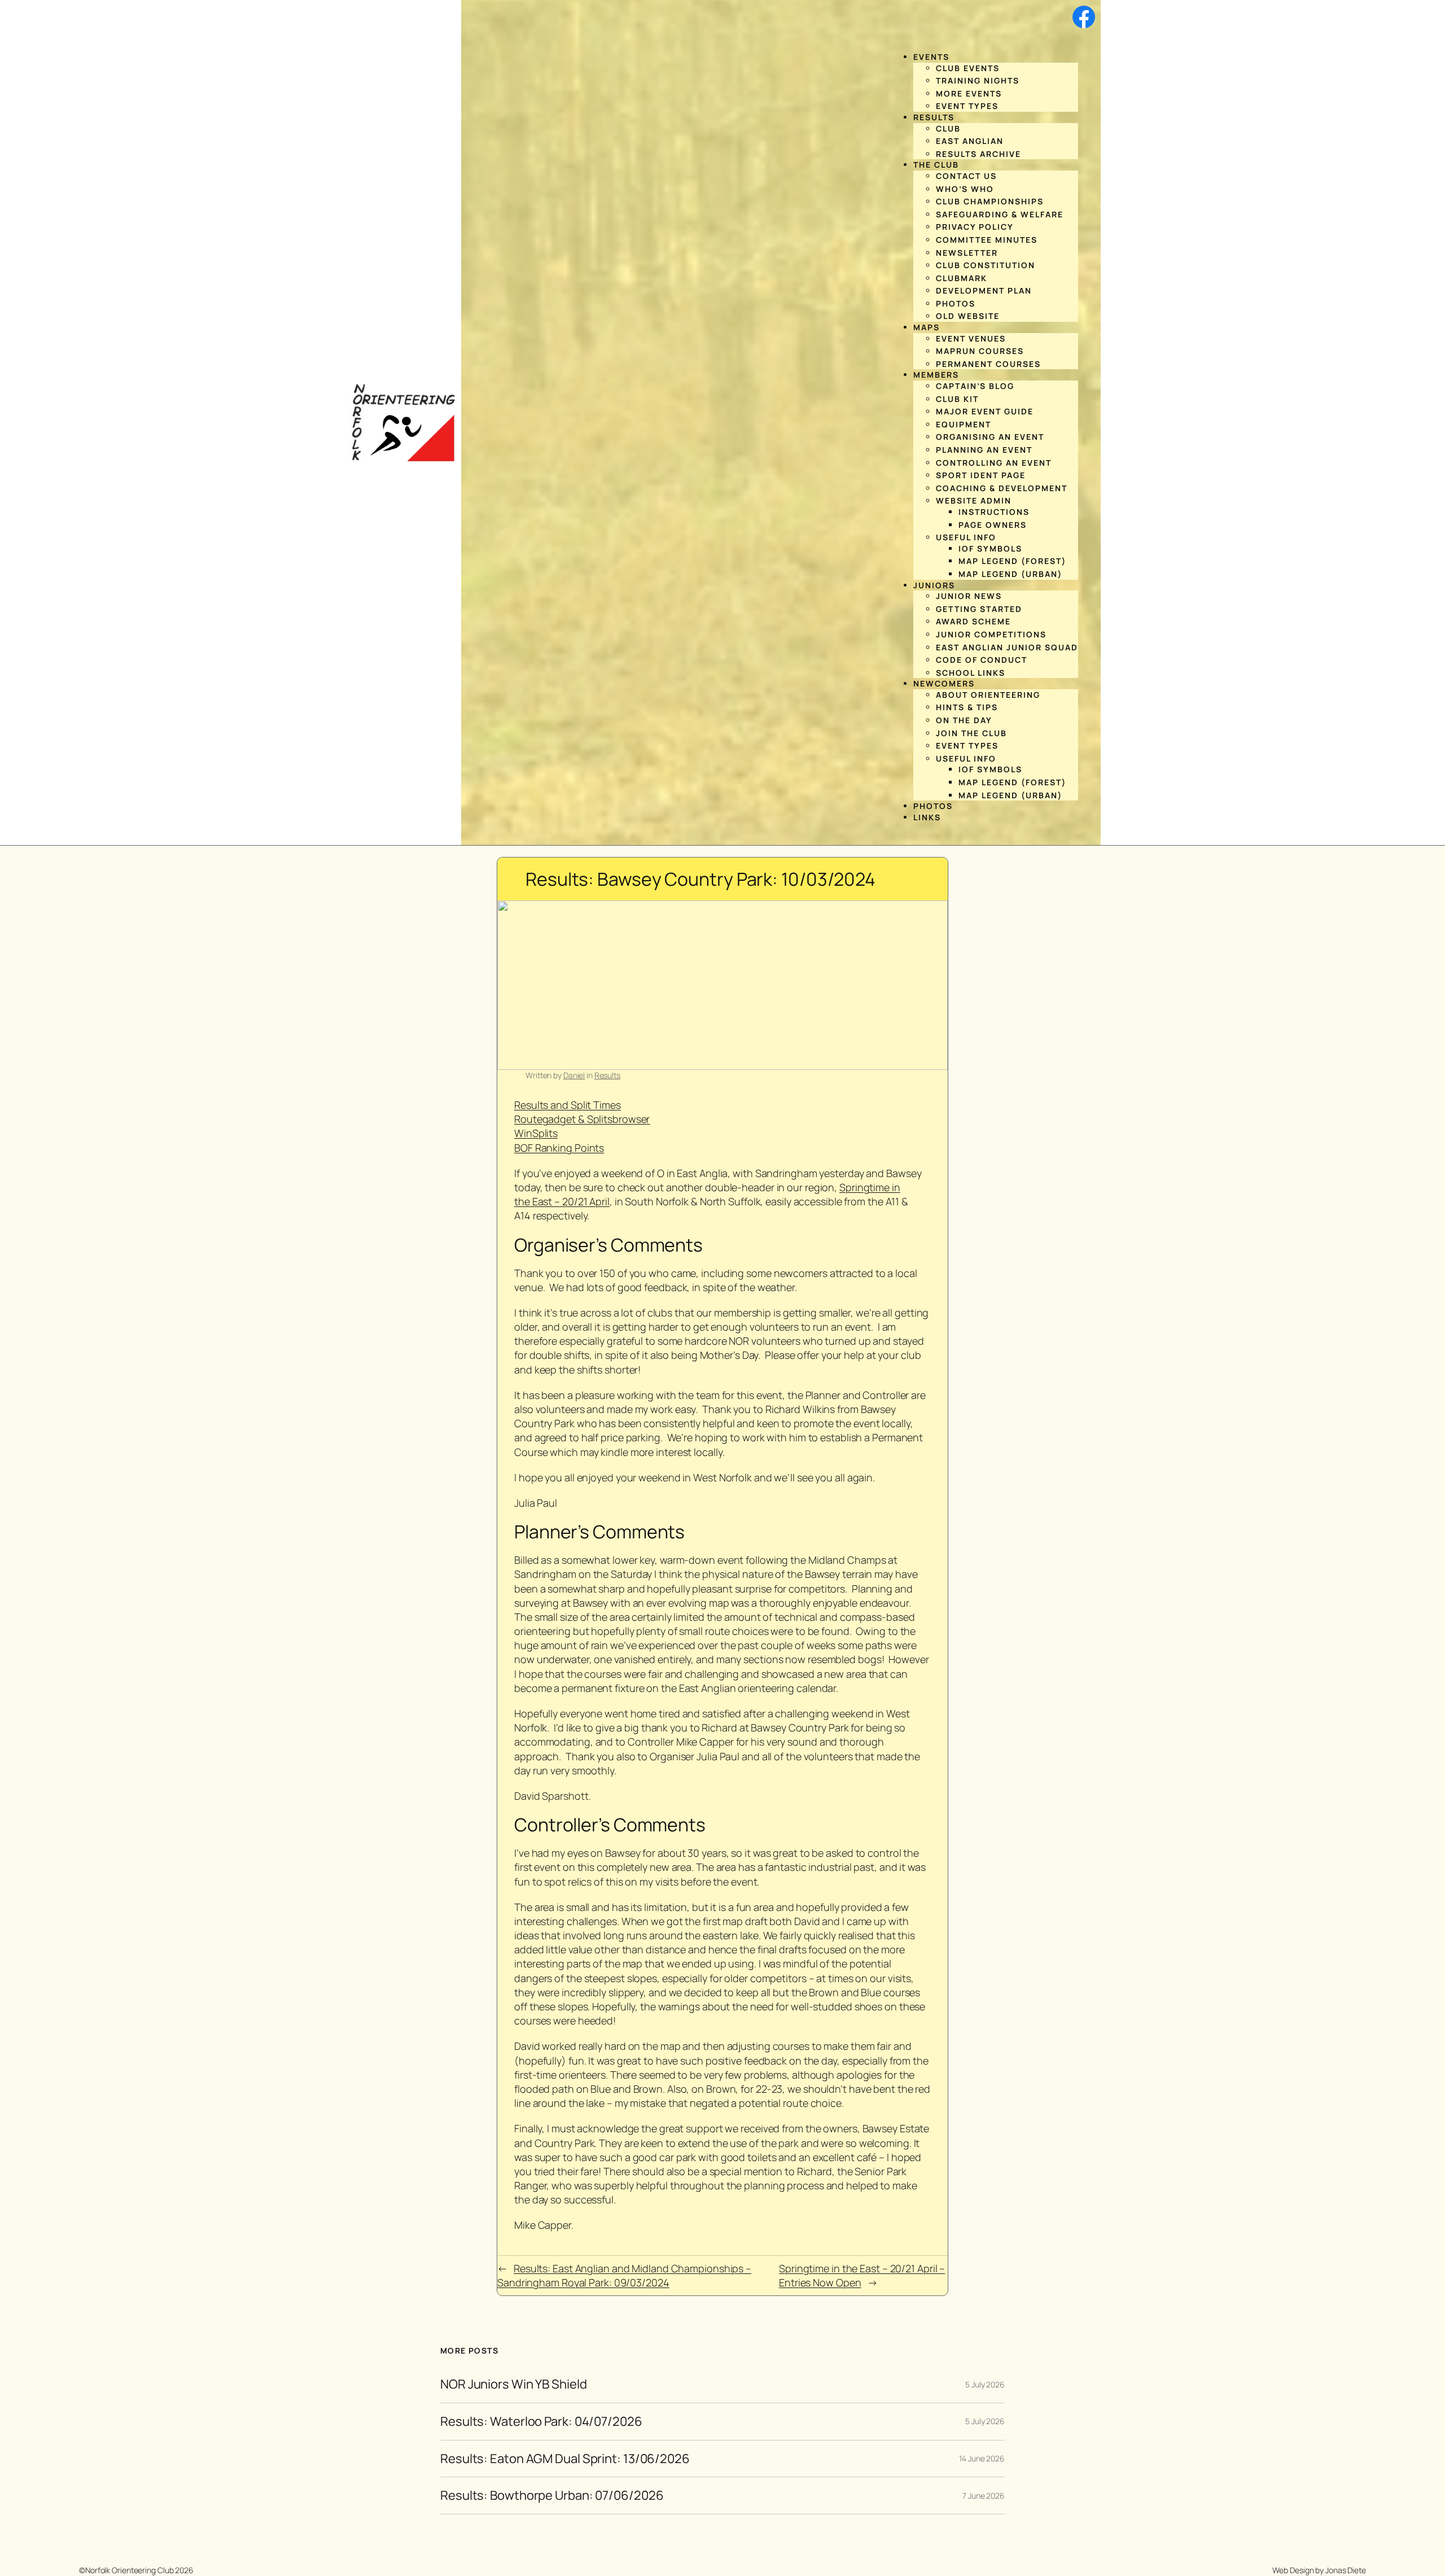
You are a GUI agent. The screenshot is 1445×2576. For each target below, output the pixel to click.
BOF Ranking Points (559, 1148)
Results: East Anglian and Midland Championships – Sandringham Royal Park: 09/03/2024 (624, 2275)
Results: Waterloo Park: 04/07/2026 (541, 2422)
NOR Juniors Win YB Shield (514, 2384)
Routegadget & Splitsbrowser (582, 1119)
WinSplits (536, 1133)
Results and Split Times (568, 1105)
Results (607, 1075)
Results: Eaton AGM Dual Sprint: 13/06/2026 (565, 2459)
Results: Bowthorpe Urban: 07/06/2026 (552, 2496)
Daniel (574, 1075)
